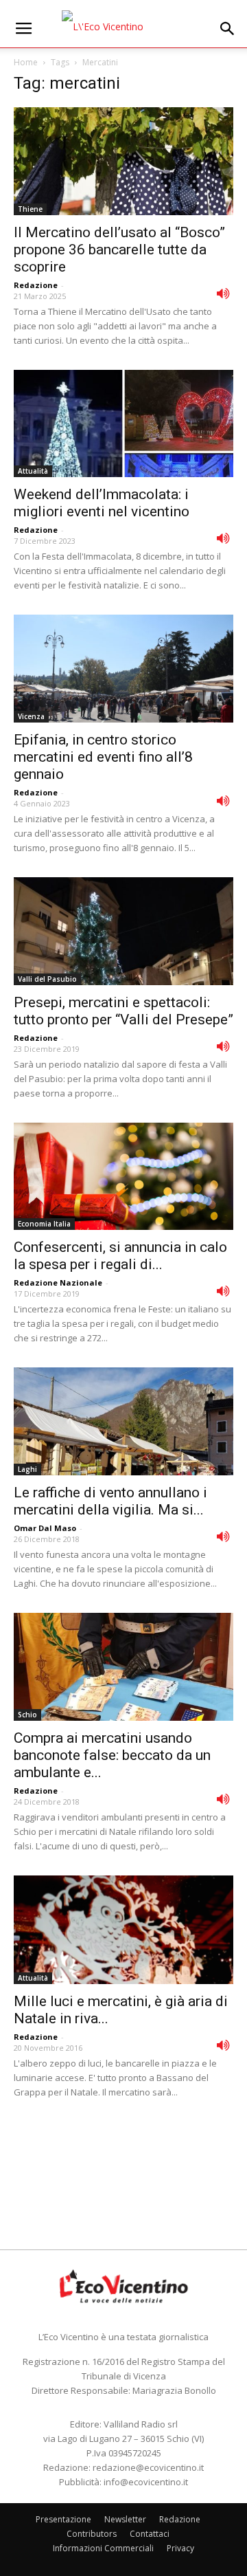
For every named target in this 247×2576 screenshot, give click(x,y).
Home (26, 62)
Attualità (33, 471)
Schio (27, 1715)
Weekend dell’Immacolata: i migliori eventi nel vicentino (102, 503)
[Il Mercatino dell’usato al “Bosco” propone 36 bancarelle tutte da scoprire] (123, 161)
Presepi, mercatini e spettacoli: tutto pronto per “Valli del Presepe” (123, 1011)
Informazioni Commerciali (103, 2548)
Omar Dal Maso (45, 1528)
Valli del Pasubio (47, 979)
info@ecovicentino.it (146, 2482)
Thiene (30, 209)
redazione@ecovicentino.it (148, 2467)
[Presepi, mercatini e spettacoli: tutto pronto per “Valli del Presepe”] (123, 931)
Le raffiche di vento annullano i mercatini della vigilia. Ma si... (110, 1501)
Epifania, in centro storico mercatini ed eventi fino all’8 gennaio (103, 757)
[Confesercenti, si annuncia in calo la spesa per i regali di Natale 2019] (123, 1177)
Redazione (36, 285)
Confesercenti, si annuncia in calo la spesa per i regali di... (120, 1256)
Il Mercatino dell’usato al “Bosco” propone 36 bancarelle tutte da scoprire (119, 250)
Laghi (27, 1469)
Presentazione (63, 2519)
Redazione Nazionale (58, 1283)
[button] (228, 29)
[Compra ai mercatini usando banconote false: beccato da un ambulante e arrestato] (123, 1667)
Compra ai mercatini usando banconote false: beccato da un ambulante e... (112, 1755)
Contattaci (150, 2534)
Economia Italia (44, 1224)
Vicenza (31, 716)
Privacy (180, 2548)
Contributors (92, 2534)
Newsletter (125, 2519)
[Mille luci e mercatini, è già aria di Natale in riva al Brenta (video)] (123, 1930)
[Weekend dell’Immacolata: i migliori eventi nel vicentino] (123, 424)
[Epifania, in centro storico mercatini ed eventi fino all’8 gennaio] (123, 669)
